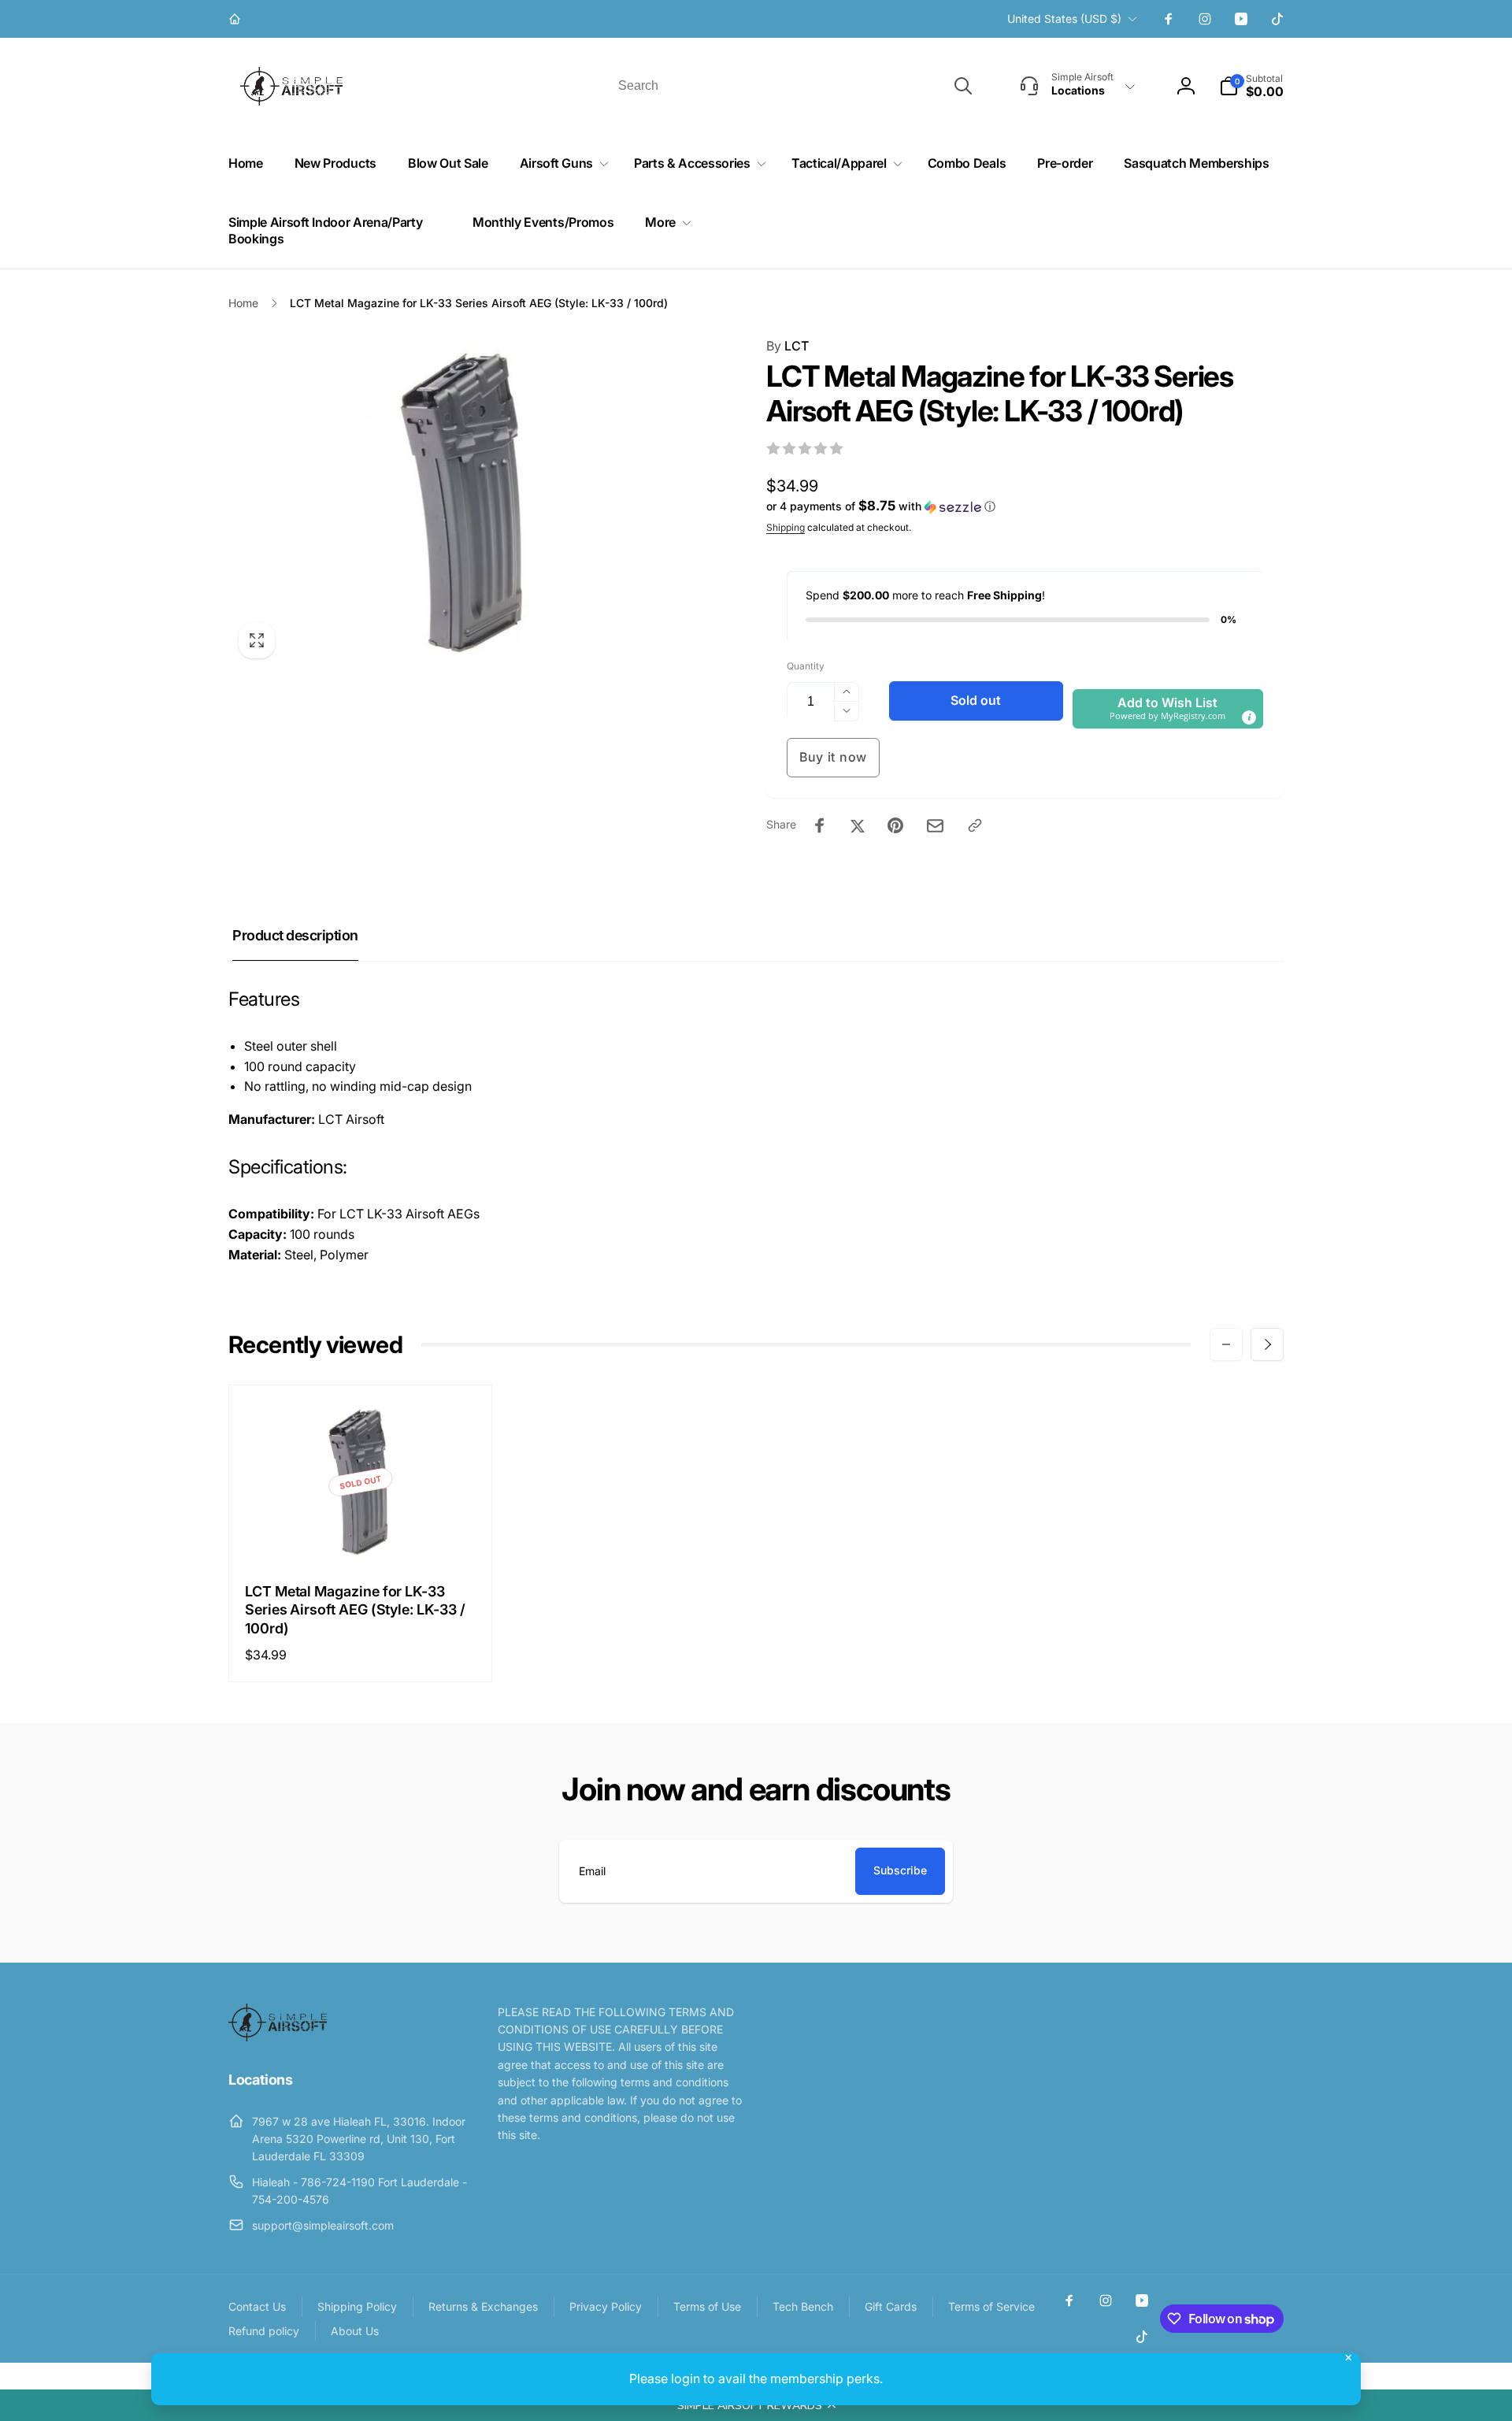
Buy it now (833, 757)
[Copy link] (975, 825)
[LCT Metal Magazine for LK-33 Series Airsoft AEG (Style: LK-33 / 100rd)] (361, 1533)
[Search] (963, 86)
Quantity (806, 666)
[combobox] (794, 86)
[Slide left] (1226, 1344)
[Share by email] (935, 826)
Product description (295, 935)
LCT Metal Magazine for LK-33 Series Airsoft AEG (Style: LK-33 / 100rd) (355, 1610)
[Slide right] (1267, 1344)
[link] (237, 19)
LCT (787, 346)
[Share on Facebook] (820, 825)
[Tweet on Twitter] (858, 825)
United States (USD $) (1064, 19)
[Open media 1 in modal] (466, 502)
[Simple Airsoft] (278, 2037)
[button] (756, 2405)
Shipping (786, 527)
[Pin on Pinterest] (895, 825)
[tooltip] (1249, 717)
